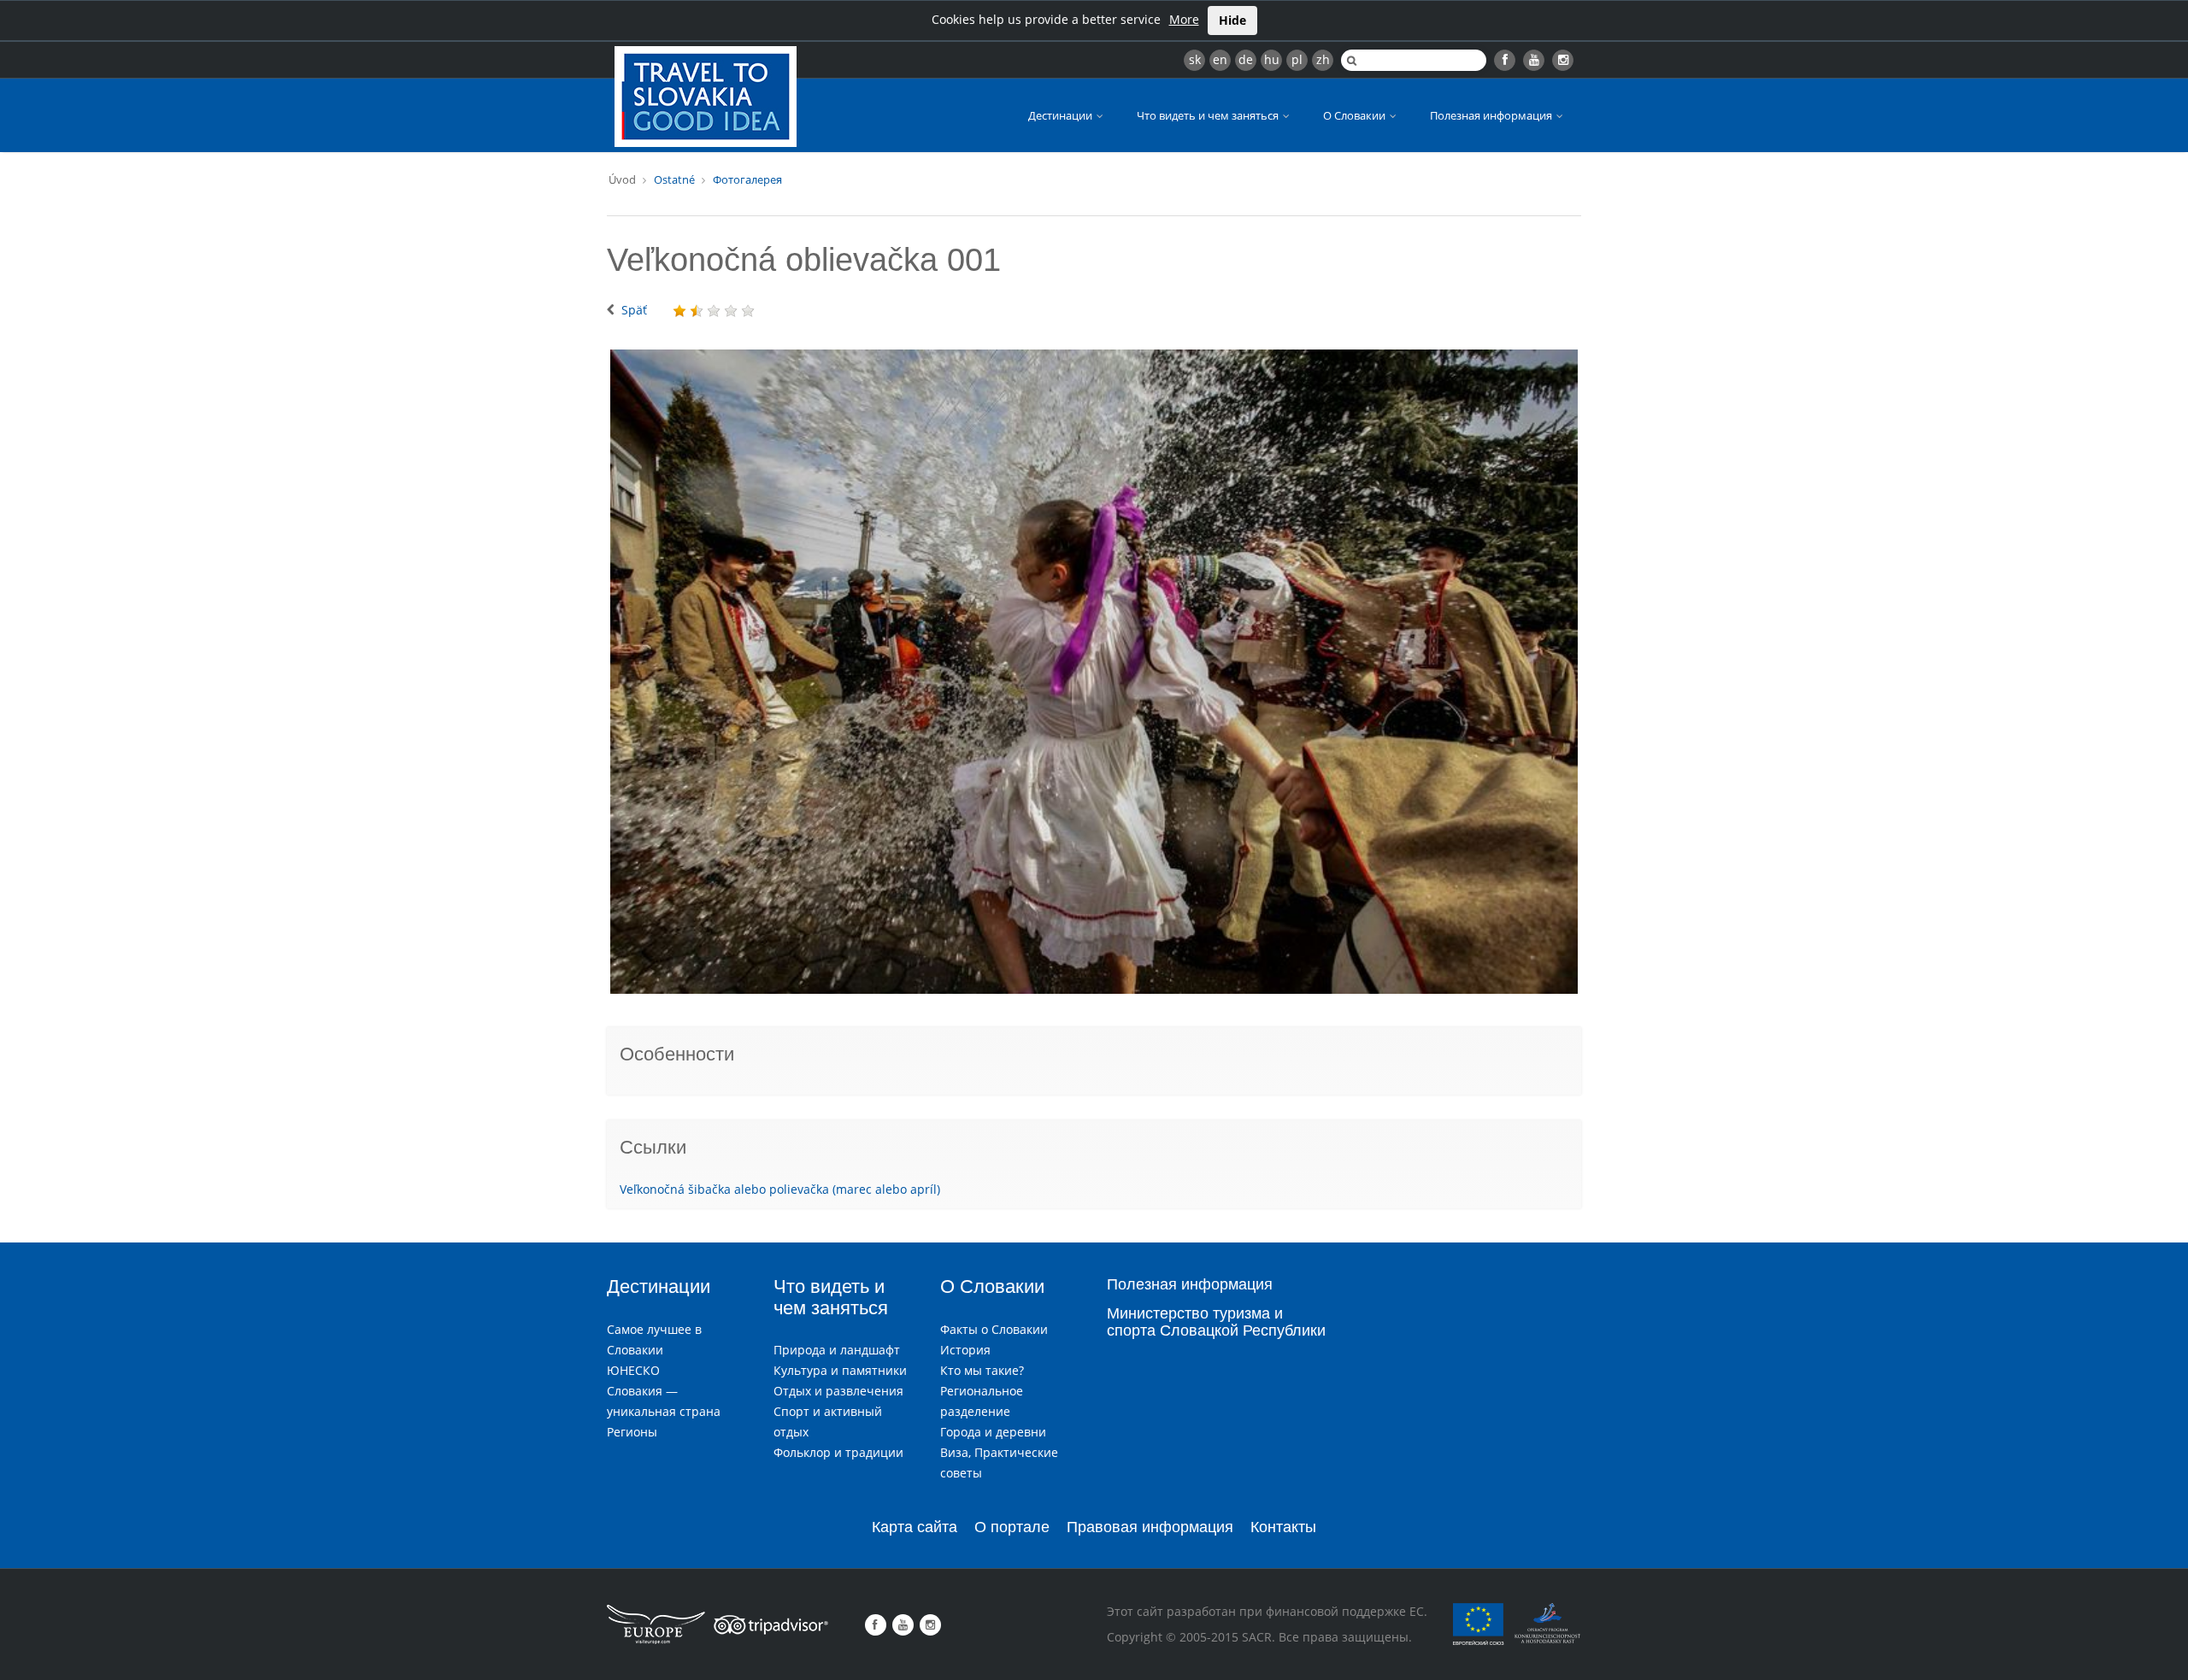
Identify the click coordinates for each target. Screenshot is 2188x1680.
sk (1195, 59)
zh (1323, 59)
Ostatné (674, 179)
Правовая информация (1150, 1527)
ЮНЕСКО (633, 1370)
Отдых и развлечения (838, 1391)
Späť (634, 310)
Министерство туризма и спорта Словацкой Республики (1216, 1322)
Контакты (1283, 1527)
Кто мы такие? (982, 1370)
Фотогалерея (747, 179)
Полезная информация (1492, 115)
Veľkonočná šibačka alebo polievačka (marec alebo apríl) (780, 1189)
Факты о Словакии (994, 1329)
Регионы (632, 1432)
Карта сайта (915, 1527)
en (1220, 59)
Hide (1232, 20)
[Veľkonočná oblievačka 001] (1094, 672)
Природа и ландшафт (837, 1350)
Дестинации (1062, 115)
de (1246, 59)
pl (1297, 59)
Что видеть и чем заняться (1209, 115)
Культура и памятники (840, 1370)
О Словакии (1356, 115)
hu (1272, 59)
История (965, 1350)
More (1184, 19)
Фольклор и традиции (838, 1452)
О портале (1012, 1527)
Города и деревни (993, 1432)
